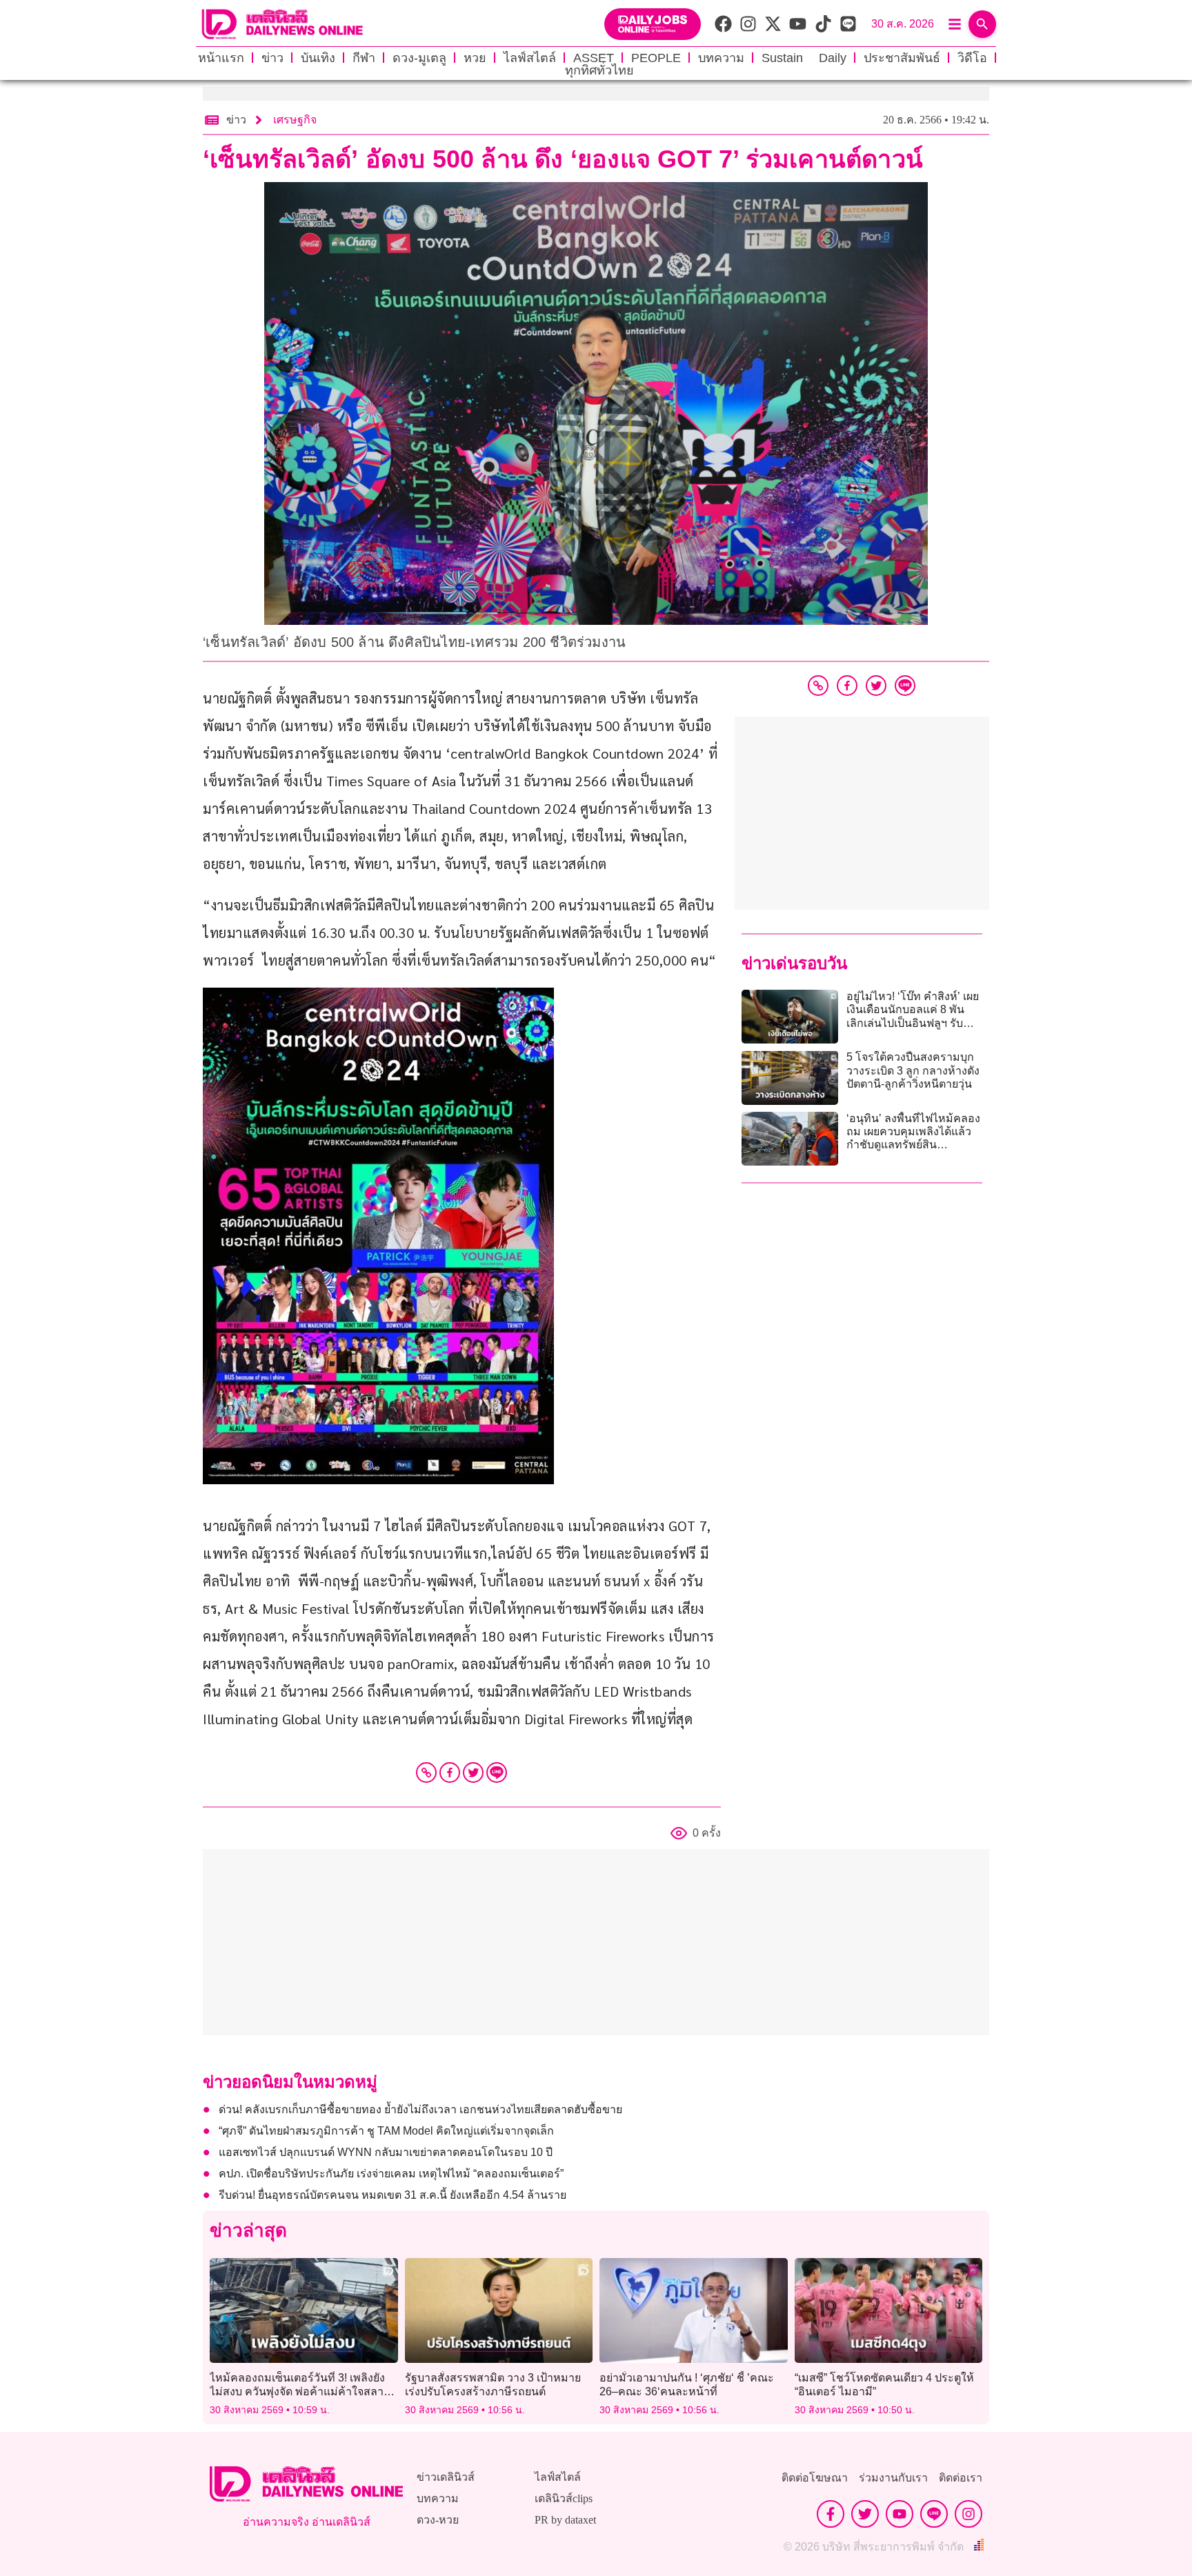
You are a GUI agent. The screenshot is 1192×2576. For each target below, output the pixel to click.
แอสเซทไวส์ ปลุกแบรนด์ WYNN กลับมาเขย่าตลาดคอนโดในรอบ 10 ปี (386, 2152)
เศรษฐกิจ (295, 120)
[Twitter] (473, 1773)
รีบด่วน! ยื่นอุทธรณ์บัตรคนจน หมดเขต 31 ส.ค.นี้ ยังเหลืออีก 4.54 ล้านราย (393, 2195)
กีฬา (364, 58)
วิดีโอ (972, 58)
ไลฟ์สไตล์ (530, 58)
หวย (475, 58)
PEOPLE (656, 58)
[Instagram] (968, 2514)
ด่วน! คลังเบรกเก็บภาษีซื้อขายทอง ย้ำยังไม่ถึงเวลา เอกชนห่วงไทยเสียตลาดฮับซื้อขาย (420, 2109)
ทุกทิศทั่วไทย (599, 70)
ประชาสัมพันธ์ (902, 58)
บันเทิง (318, 58)
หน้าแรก (221, 58)
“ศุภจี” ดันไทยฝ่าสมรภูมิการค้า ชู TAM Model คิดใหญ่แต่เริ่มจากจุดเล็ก (386, 2131)
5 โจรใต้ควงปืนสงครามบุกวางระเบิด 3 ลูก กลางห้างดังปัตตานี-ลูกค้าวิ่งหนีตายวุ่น (913, 1070)
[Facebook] (450, 1773)
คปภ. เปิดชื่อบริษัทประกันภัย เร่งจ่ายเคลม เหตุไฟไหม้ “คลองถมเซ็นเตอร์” (391, 2174)
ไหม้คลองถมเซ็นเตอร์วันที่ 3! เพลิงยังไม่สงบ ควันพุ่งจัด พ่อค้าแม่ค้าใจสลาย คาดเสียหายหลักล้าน (300, 2391)
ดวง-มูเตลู (419, 58)
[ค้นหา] (982, 24)
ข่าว (272, 58)
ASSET (594, 58)
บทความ (721, 58)
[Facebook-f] (831, 2514)
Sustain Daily (804, 58)
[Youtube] (900, 2514)
